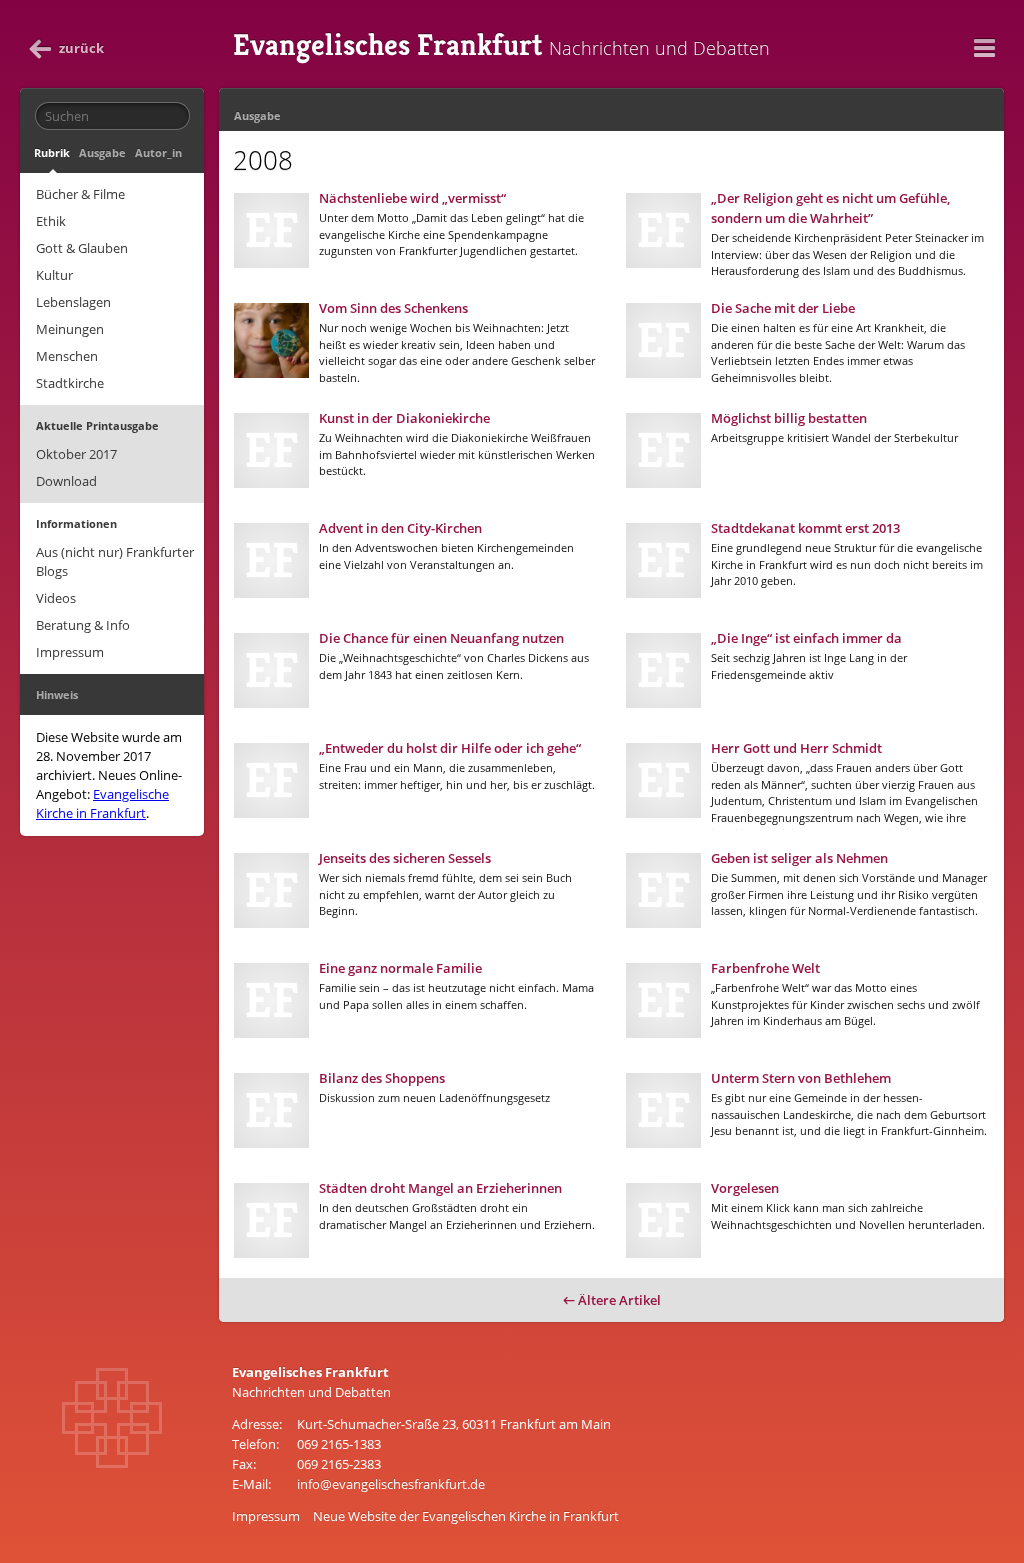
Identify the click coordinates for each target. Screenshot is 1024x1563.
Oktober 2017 (76, 454)
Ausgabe (102, 152)
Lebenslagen (73, 302)
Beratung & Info (83, 625)
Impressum (70, 652)
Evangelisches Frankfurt (501, 45)
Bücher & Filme (80, 194)
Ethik (51, 221)
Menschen (67, 356)
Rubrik (52, 152)
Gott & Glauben (82, 248)
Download (66, 481)
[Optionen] (984, 48)
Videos (56, 598)
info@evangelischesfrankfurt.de (391, 1484)
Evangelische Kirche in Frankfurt (102, 803)
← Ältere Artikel (612, 1300)
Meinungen (70, 329)
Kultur (54, 275)
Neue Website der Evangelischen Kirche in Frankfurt (466, 1516)
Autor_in (158, 152)
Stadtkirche (70, 383)
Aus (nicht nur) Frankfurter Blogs (115, 561)
